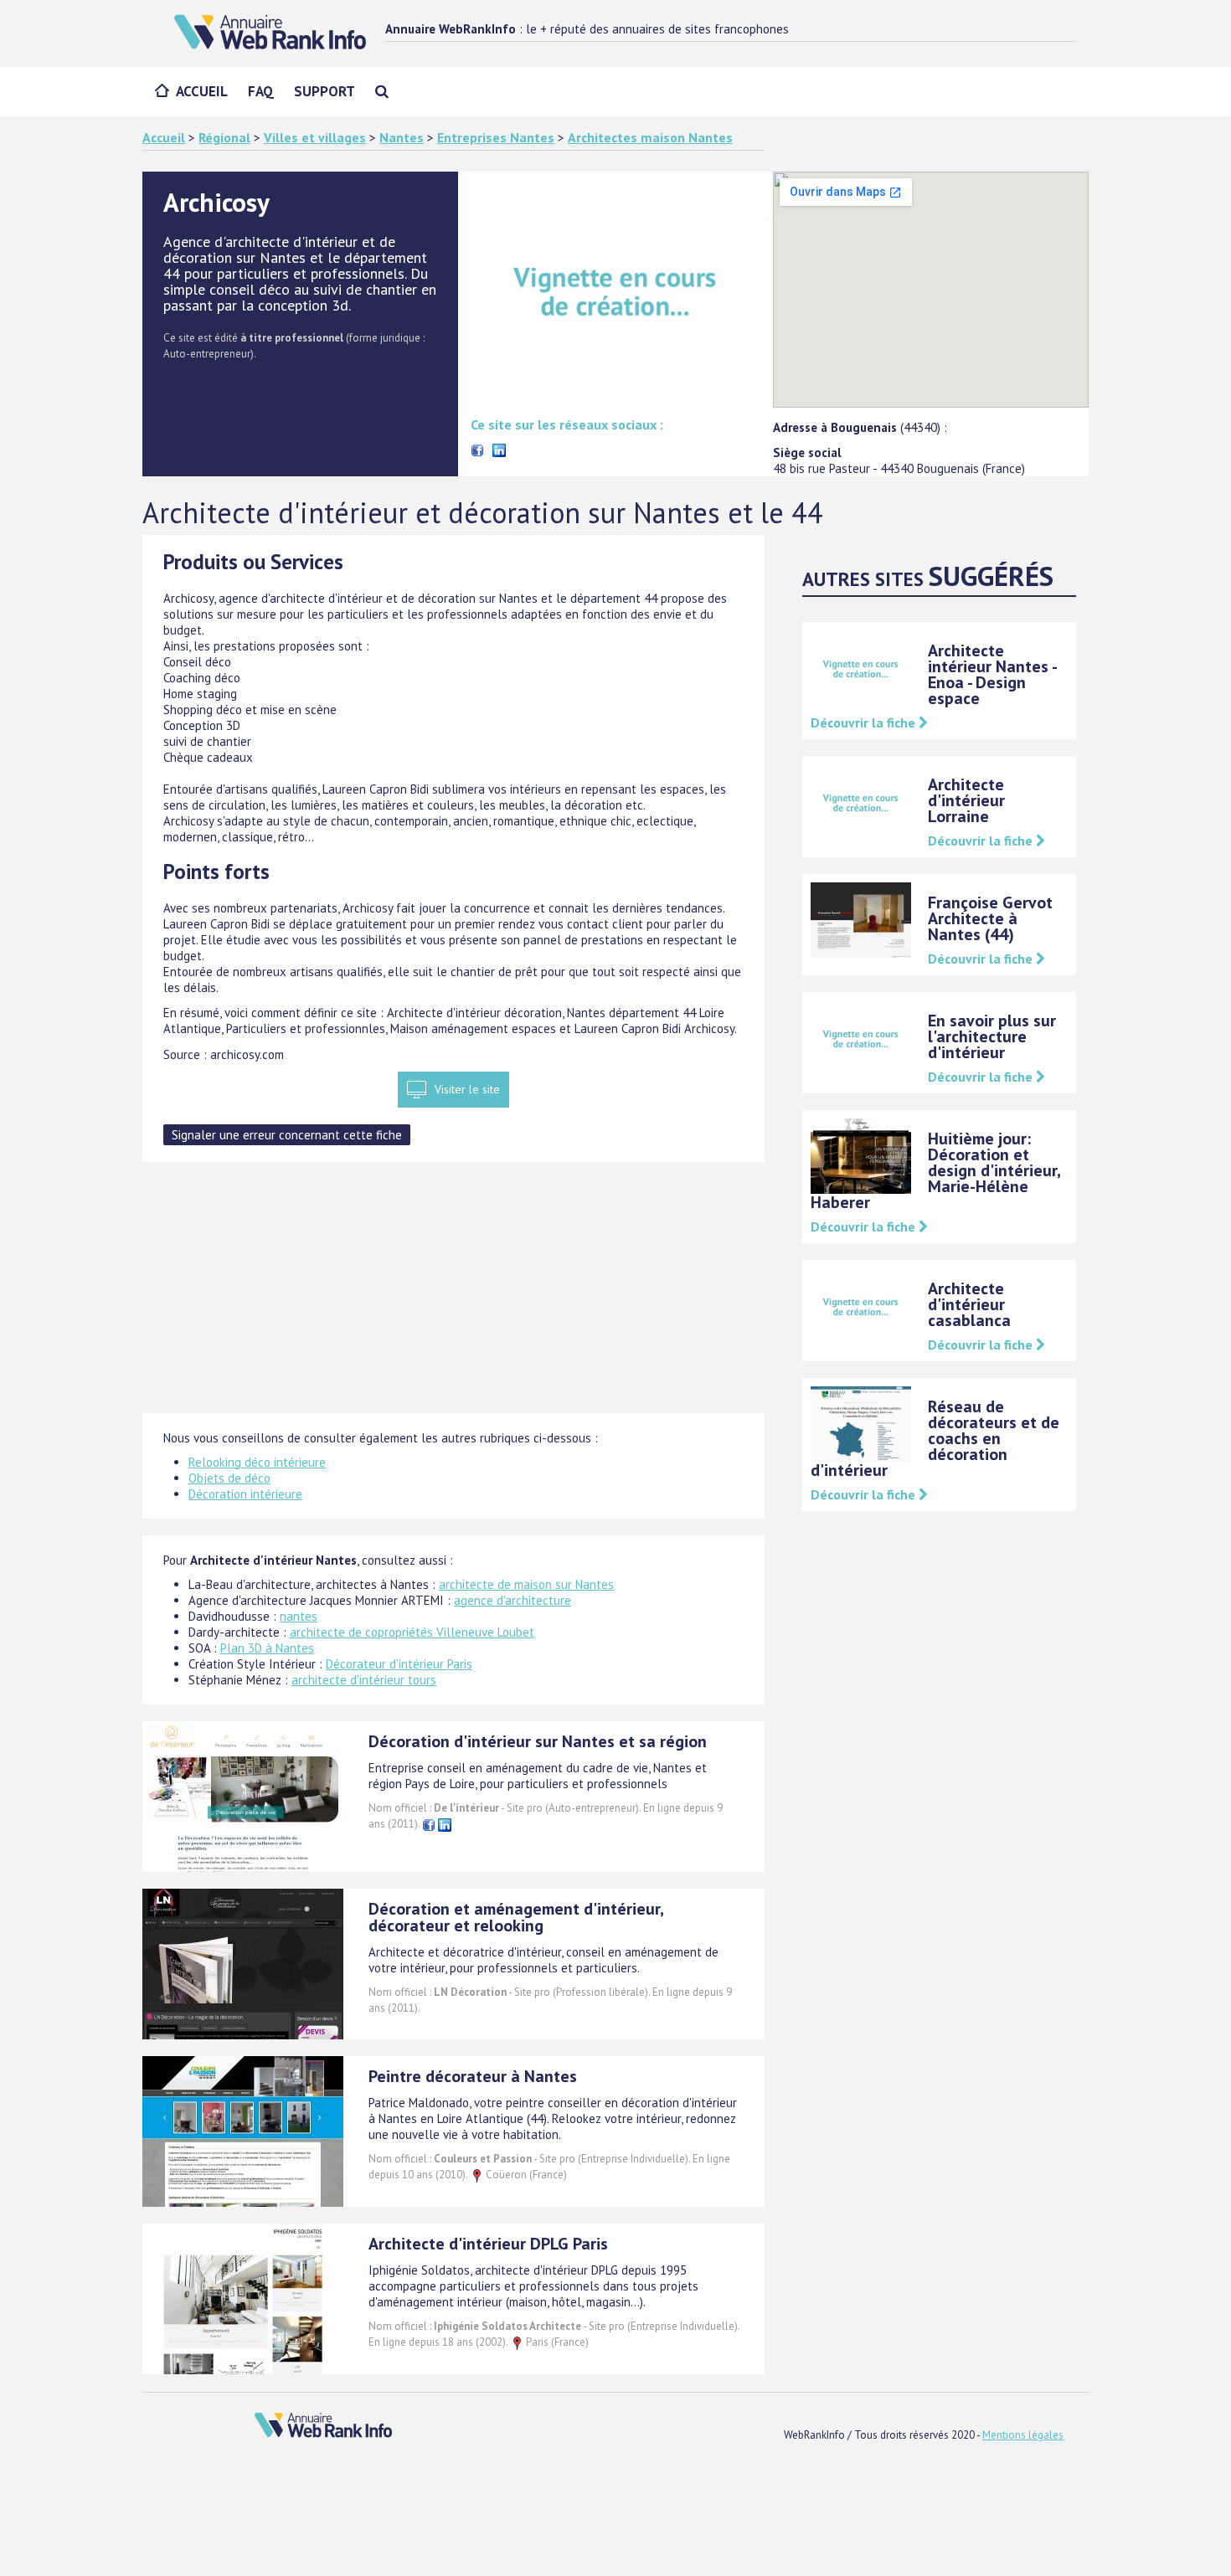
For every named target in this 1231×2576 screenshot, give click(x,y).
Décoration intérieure (245, 1494)
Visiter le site (467, 1089)
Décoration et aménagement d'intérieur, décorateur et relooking (516, 1917)
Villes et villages (315, 137)
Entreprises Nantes (496, 137)
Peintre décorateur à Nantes (473, 2076)
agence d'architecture (512, 1600)
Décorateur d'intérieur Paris (399, 1664)
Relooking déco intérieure (257, 1462)
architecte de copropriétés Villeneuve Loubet (412, 1632)
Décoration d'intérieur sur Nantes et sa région (538, 1741)
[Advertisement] (453, 1296)
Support (324, 91)
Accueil (202, 91)
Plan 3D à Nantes (267, 1648)
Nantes (402, 137)
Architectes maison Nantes (650, 137)
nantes (299, 1616)
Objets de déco (229, 1478)
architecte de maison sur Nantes (526, 1584)
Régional (224, 137)
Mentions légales (1023, 2435)
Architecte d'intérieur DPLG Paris (488, 2244)
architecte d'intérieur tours (364, 1680)
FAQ (261, 91)
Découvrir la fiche (865, 722)
